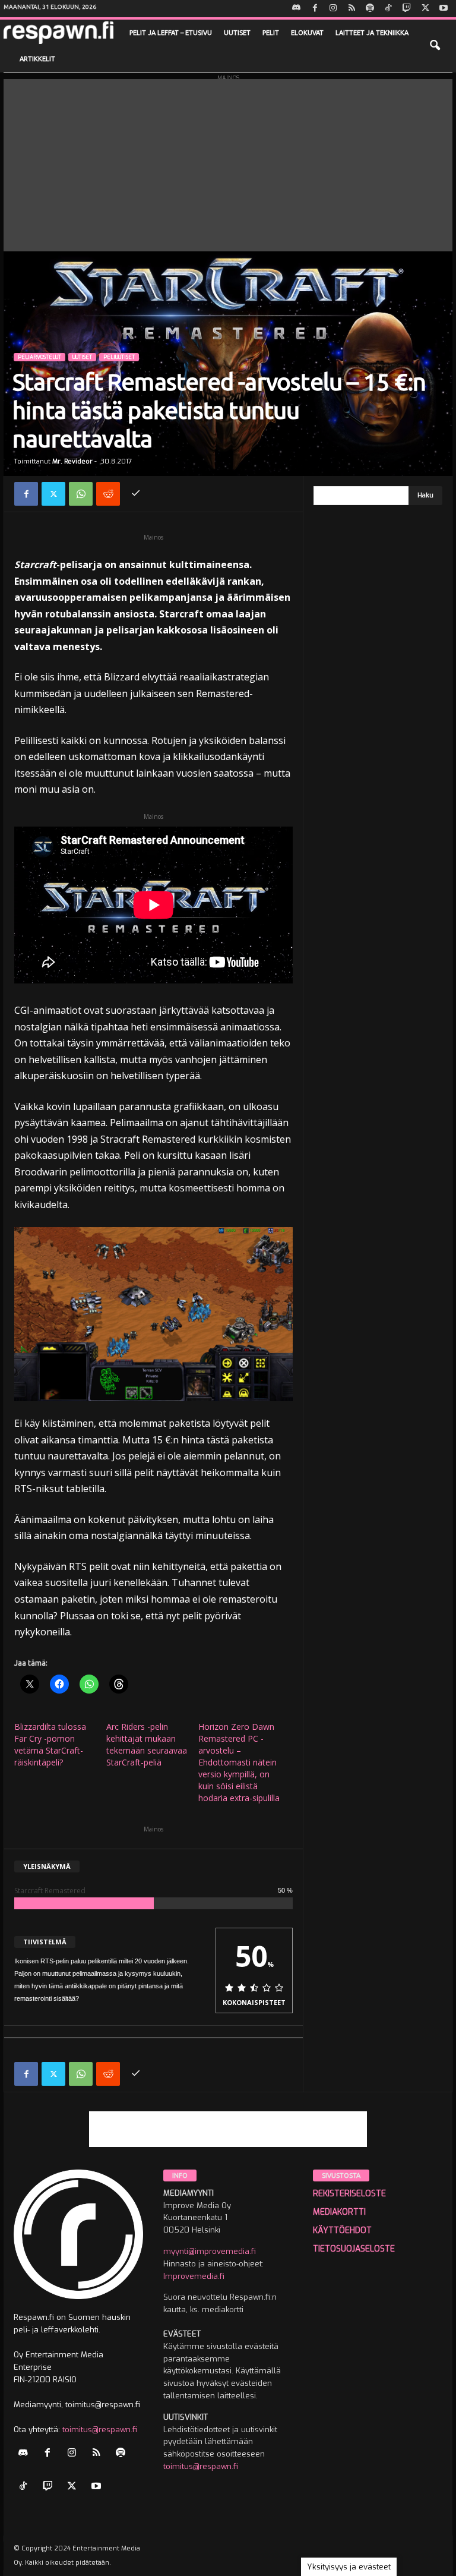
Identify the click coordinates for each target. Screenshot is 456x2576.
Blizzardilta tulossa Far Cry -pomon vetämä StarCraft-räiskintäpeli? (50, 1744)
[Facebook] (315, 9)
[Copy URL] (135, 494)
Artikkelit (37, 59)
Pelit (271, 33)
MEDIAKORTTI (339, 2212)
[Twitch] (407, 9)
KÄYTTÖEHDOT (342, 2230)
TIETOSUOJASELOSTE (354, 2249)
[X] (425, 9)
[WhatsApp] (81, 494)
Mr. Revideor (72, 461)
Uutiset (237, 33)
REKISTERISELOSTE (349, 2194)
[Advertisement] (228, 162)
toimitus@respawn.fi (100, 2430)
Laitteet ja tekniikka (372, 33)
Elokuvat (307, 33)
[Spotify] (370, 9)
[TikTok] (388, 9)
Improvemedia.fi (194, 2276)
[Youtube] (444, 9)
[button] (435, 46)
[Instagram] (333, 9)
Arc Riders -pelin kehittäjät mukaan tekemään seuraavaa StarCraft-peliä (147, 1744)
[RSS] (351, 9)
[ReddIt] (108, 494)
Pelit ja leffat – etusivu (171, 33)
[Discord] (296, 9)
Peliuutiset (119, 357)
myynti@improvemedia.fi (210, 2251)
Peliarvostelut (39, 357)
